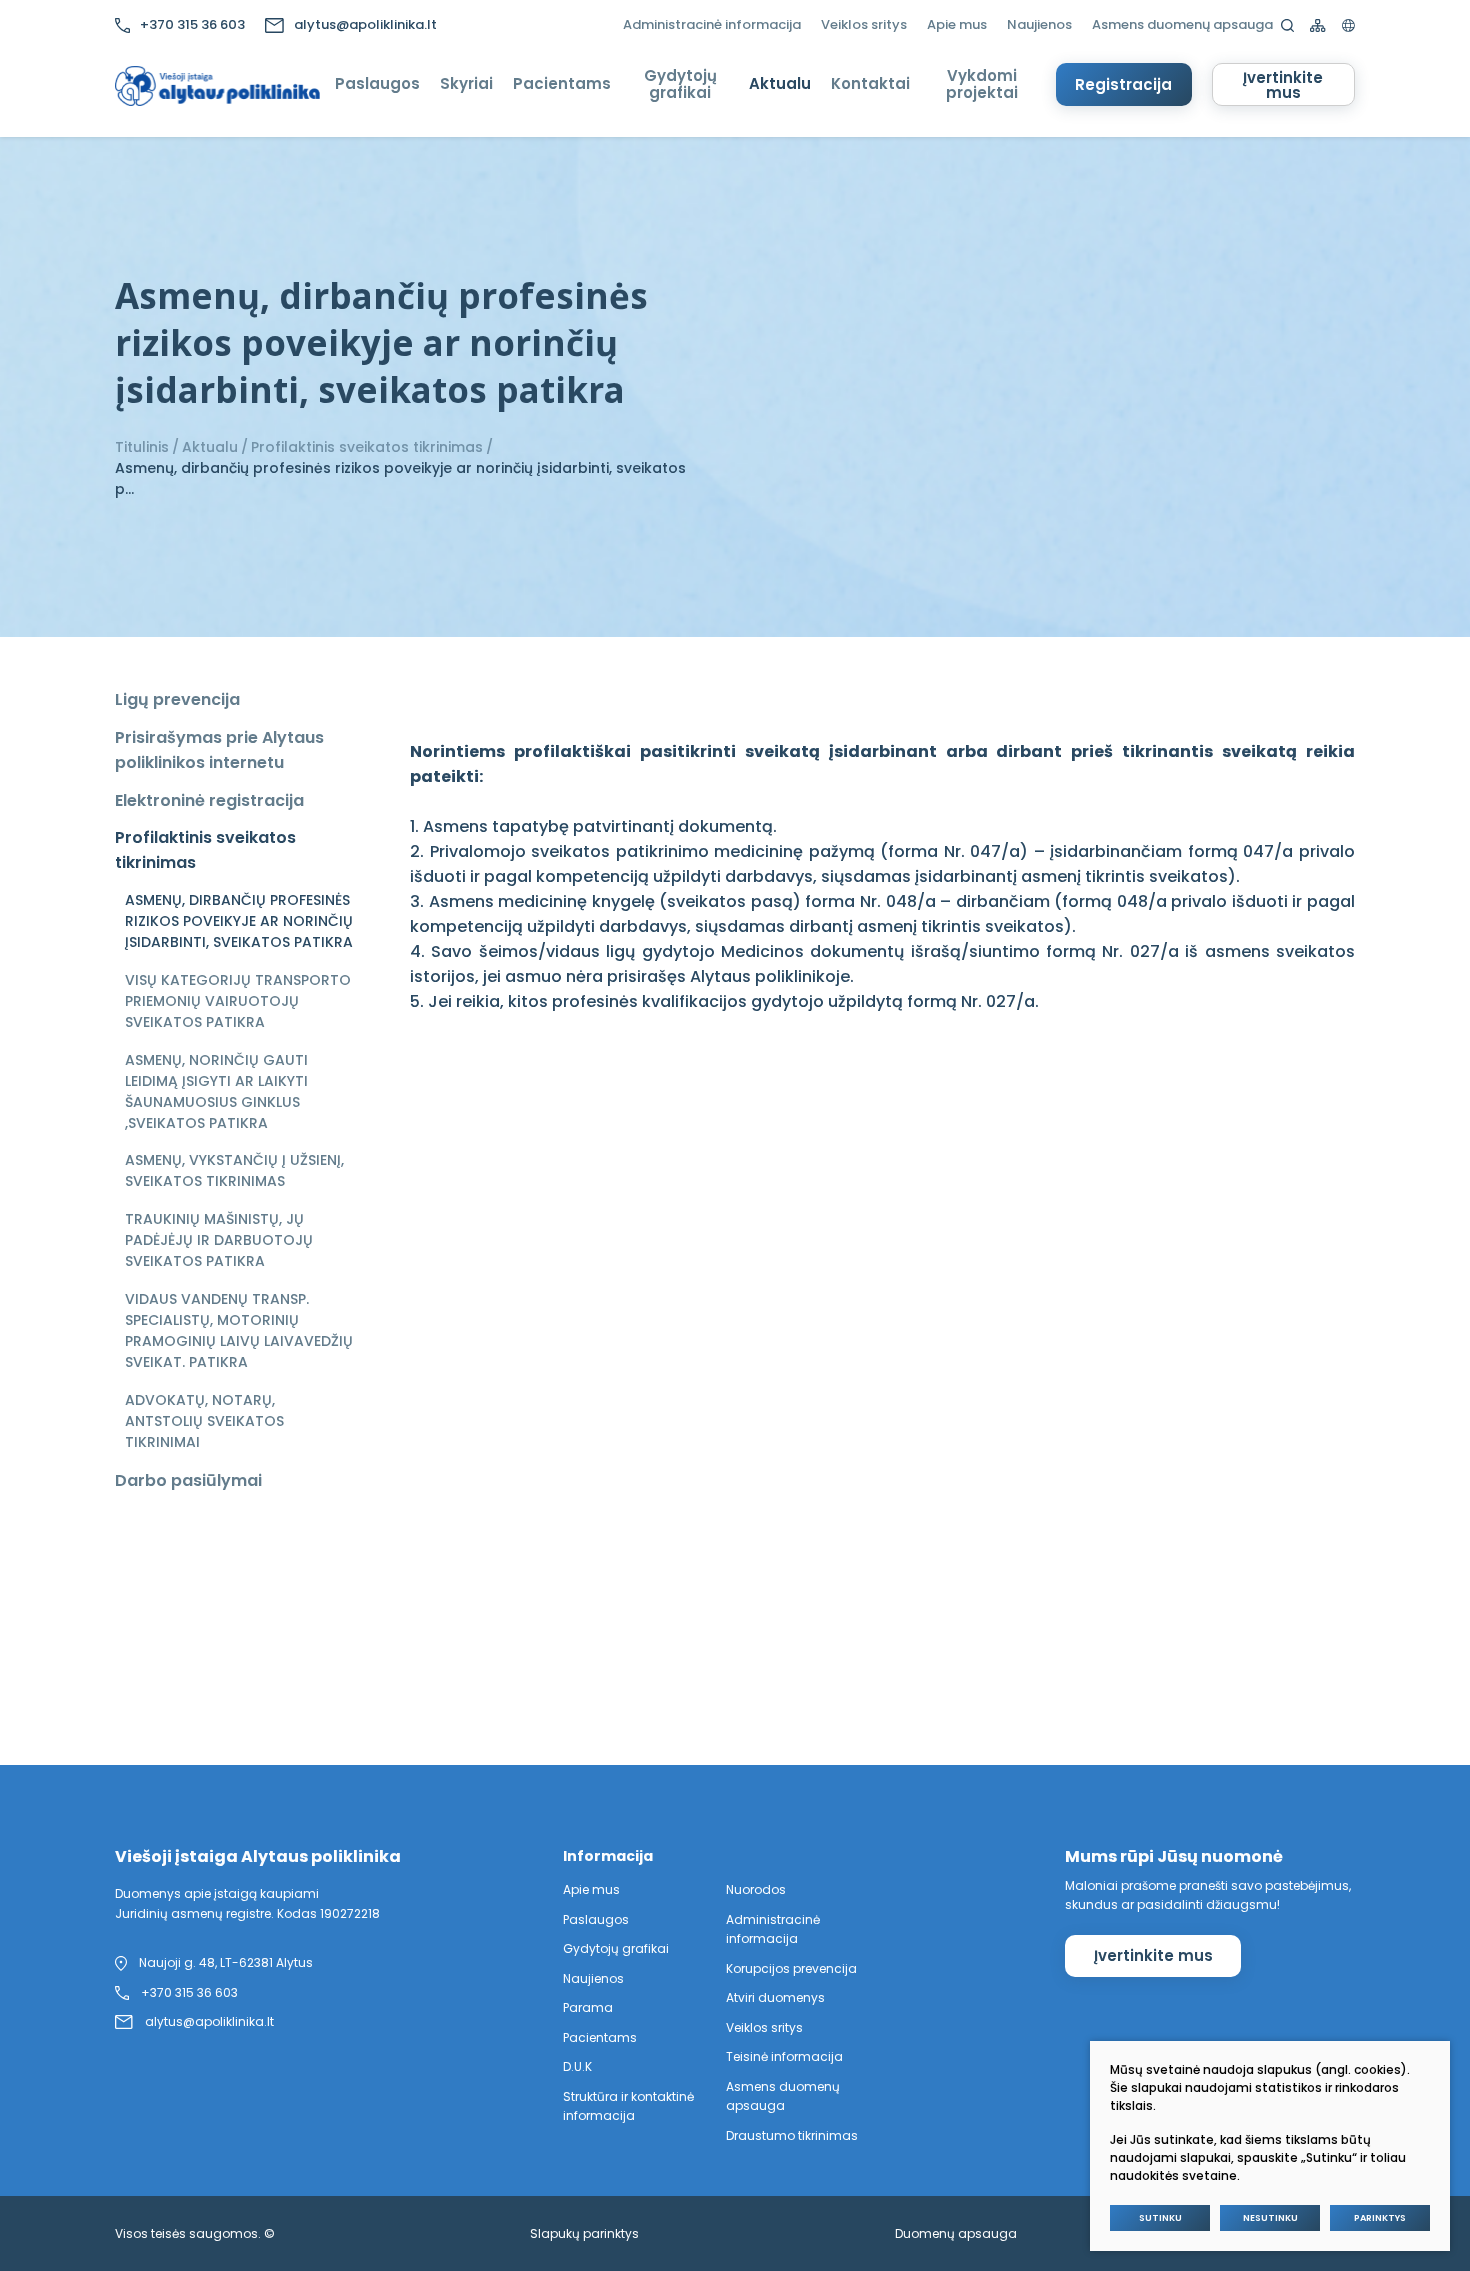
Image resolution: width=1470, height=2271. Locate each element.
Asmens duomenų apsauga (1182, 24)
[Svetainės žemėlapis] (1318, 25)
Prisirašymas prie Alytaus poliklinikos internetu (219, 750)
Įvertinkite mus (1283, 85)
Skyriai (466, 83)
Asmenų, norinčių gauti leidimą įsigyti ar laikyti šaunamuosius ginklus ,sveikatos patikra (216, 1091)
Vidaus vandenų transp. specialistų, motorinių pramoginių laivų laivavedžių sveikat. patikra (239, 1330)
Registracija (1123, 84)
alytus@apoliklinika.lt (365, 24)
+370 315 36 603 (192, 24)
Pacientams (562, 83)
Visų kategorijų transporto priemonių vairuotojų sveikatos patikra (238, 1001)
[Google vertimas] (1348, 25)
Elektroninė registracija (209, 800)
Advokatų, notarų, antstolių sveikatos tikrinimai (204, 1421)
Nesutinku (1270, 2218)
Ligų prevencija (177, 699)
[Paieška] (1287, 25)
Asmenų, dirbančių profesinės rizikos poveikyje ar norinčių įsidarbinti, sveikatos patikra (239, 921)
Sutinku (1160, 2218)
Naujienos (1039, 24)
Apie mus (957, 24)
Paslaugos (377, 83)
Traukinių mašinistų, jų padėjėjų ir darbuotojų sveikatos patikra (219, 1240)
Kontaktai (870, 83)
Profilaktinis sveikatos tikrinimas (367, 447)
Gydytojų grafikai (680, 84)
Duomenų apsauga (956, 2233)
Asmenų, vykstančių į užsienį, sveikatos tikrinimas (234, 1170)
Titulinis (142, 447)
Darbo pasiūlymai (188, 1480)
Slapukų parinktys (584, 2233)
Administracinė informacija (712, 24)
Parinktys (1380, 2218)
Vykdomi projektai (982, 84)
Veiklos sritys (864, 24)
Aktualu (780, 83)
